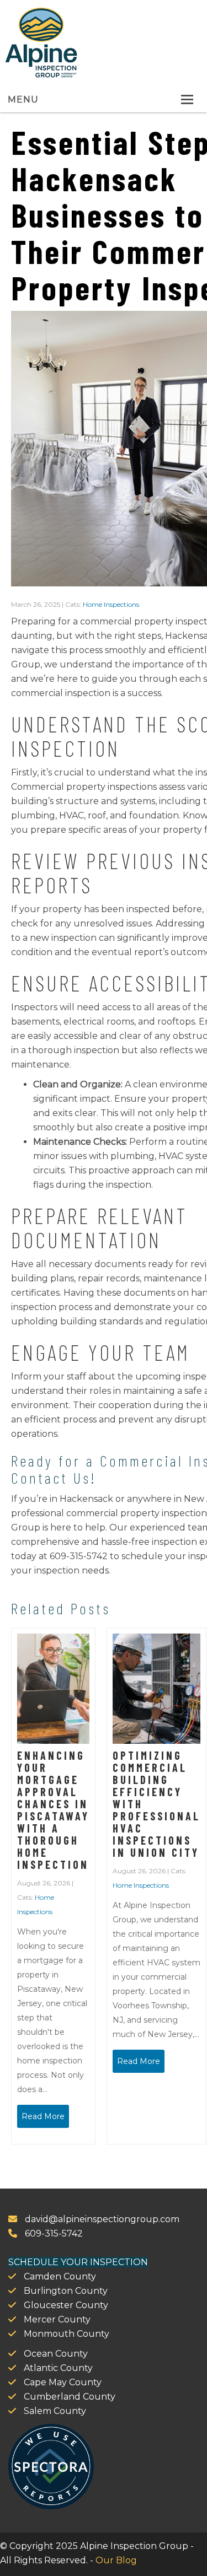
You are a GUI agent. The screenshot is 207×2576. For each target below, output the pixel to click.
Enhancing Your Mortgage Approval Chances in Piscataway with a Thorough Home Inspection (53, 1810)
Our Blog (116, 2560)
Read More (43, 2116)
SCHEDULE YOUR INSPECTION (78, 2262)
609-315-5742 (53, 2233)
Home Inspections (111, 604)
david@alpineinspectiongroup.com (101, 2219)
